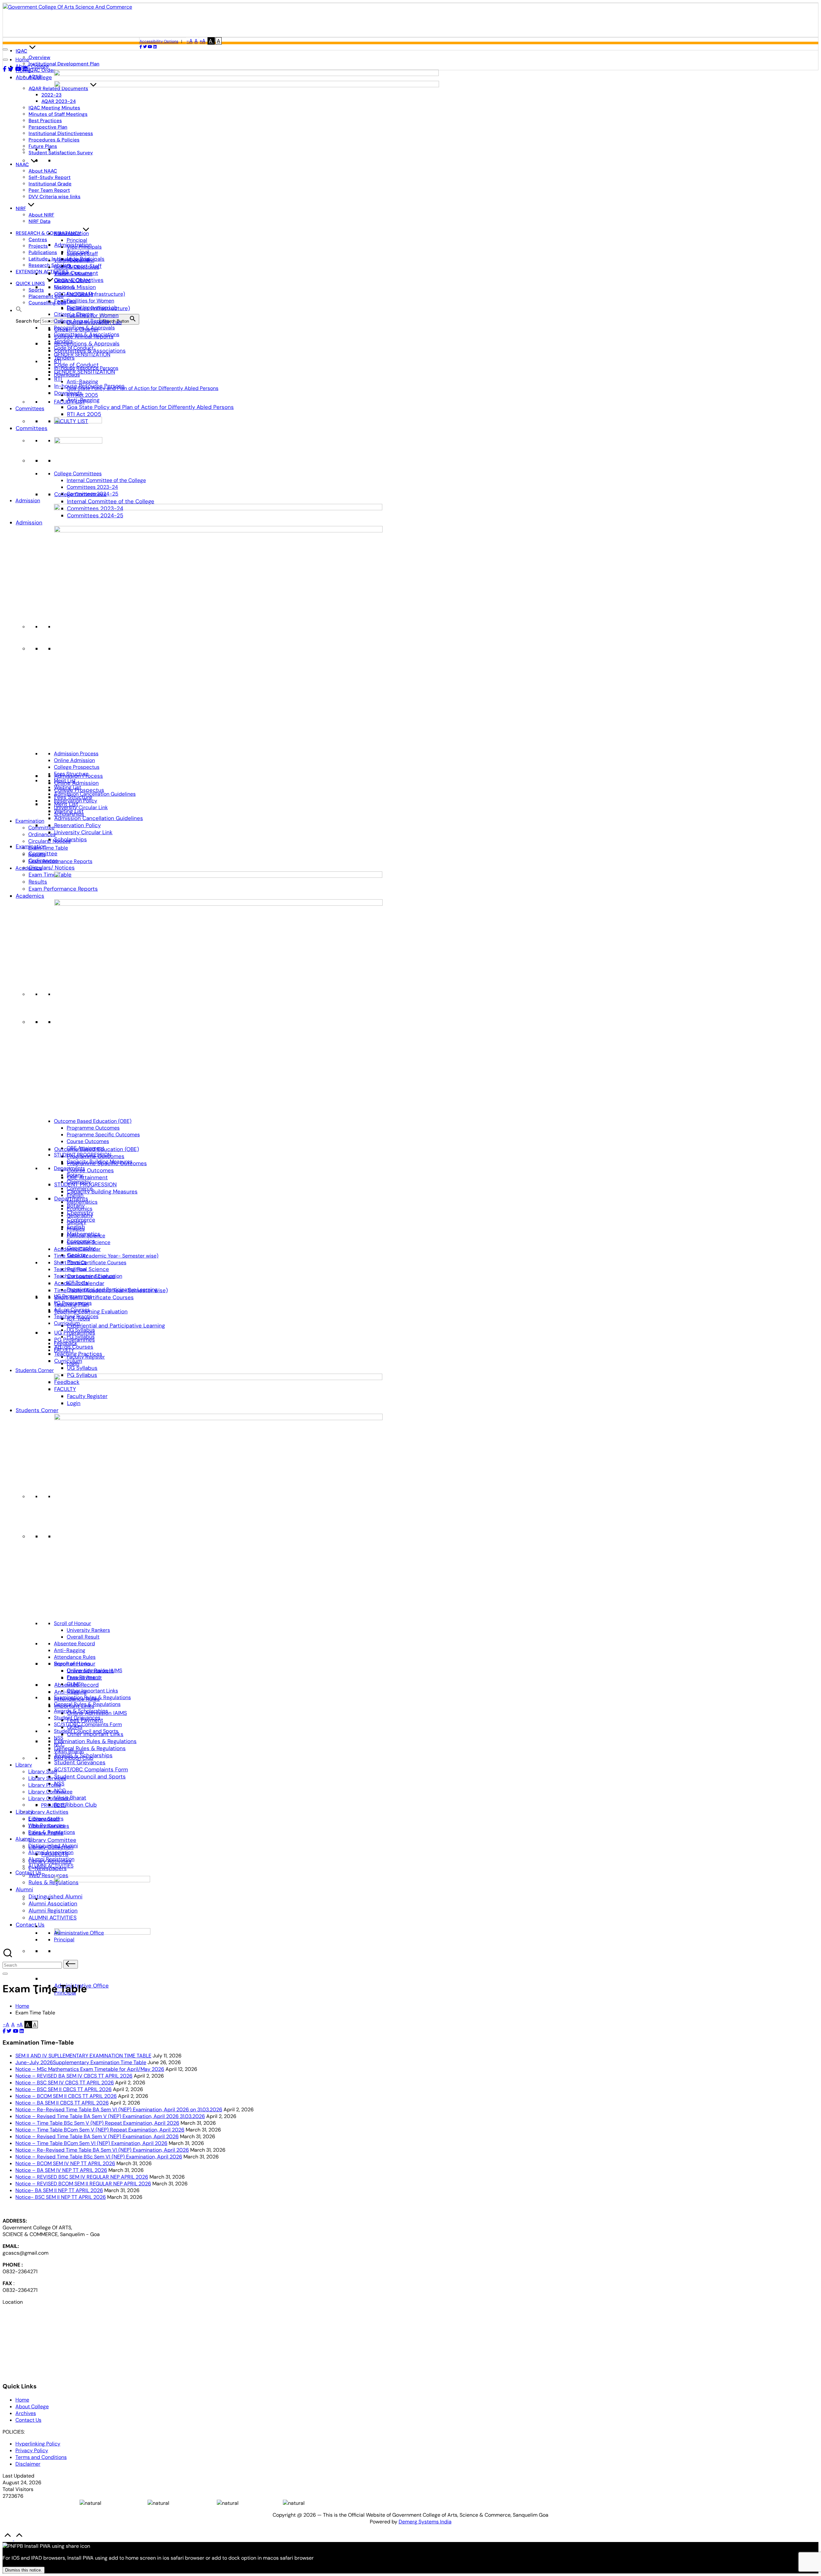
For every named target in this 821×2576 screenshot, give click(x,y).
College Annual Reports (81, 321)
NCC (59, 1745)
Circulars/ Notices (52, 868)
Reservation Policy (77, 825)
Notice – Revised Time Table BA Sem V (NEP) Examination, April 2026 (97, 2136)
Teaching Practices (76, 1316)
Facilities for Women (90, 301)
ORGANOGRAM (72, 280)
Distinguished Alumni (53, 1846)
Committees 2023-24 (92, 487)
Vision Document (74, 260)
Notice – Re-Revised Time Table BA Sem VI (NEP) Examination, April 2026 (102, 2150)
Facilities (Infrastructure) (96, 294)
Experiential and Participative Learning (116, 1326)
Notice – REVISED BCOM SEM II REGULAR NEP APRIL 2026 (83, 2184)
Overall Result (83, 1637)
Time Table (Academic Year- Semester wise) (106, 1256)
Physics (76, 1229)
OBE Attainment (87, 1177)
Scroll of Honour (72, 1623)
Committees (32, 428)
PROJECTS (53, 1805)
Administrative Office (79, 1933)
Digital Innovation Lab (92, 307)
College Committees (78, 474)
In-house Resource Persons (86, 368)
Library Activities (48, 1812)
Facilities (65, 301)
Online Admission (76, 783)
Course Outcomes (90, 1170)
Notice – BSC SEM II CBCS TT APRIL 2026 (63, 2089)
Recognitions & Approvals (87, 343)
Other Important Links (92, 1691)
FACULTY (64, 1350)
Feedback (66, 1343)
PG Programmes (73, 1303)
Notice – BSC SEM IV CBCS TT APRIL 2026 (65, 2083)
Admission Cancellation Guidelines (99, 818)
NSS (59, 1738)
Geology (76, 1222)
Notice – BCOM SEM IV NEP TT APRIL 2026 (65, 2163)
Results (38, 882)
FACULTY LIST (69, 402)
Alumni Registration (53, 1911)
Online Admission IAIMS (94, 1670)
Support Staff (82, 254)
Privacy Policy (32, 2450)
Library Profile (45, 1785)
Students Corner (37, 1410)
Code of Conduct (74, 348)
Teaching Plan (70, 1269)
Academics (30, 896)
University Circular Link (83, 832)
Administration (71, 233)
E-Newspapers (46, 1819)
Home (22, 59)
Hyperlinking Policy (38, 2444)
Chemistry (79, 1182)
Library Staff (43, 1771)
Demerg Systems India (425, 2522)
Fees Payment (83, 1677)
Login (73, 1364)
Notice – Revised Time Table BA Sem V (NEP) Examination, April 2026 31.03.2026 (110, 2116)
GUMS (74, 1684)
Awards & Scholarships (81, 1711)
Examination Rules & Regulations (95, 1741)
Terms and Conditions (41, 2457)
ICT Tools (77, 1283)
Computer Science (89, 1242)
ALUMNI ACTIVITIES (53, 1918)
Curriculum (67, 1323)
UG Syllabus (82, 1368)
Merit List (65, 780)
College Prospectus (77, 767)
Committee (41, 828)
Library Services (47, 1778)
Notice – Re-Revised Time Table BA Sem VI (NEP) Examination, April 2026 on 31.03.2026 (119, 2110)
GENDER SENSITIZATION (85, 372)
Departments (69, 1168)
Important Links (72, 1664)
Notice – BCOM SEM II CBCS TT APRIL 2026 (66, 2096)
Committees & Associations (87, 334)
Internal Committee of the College (111, 501)
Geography (80, 1215)
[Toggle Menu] (5, 60)
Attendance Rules (75, 1657)
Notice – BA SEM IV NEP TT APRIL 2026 (61, 2170)
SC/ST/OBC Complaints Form (91, 1769)
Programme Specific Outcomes (103, 1135)
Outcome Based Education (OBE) (93, 1121)
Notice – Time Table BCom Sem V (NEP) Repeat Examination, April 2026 (100, 2130)
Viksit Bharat (70, 1798)
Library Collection (49, 1798)
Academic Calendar (77, 1249)
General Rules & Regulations (90, 1748)
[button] (19, 311)
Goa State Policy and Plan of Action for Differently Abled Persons (150, 407)
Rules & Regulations (54, 1882)
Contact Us (30, 1925)
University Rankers (88, 1630)
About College (34, 77)
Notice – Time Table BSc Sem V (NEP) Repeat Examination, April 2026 (97, 2123)
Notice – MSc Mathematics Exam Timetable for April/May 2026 (90, 2069)
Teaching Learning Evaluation (91, 1311)
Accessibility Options (159, 41)
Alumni (24, 1889)
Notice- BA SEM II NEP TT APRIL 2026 (59, 2190)
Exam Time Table (50, 875)
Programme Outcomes (93, 1128)
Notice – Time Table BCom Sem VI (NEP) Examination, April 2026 (91, 2143)
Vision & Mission (75, 287)
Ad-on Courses (72, 1310)
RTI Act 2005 (84, 414)
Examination (30, 821)
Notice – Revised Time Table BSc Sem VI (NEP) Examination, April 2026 (99, 2157)
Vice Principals (84, 247)
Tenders (63, 341)
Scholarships (71, 839)
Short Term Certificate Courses (94, 1297)
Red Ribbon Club (76, 1805)
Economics (80, 1209)
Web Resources (48, 1875)
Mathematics (82, 1202)
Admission (29, 522)
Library (24, 1765)
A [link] (196, 41)
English (75, 1195)
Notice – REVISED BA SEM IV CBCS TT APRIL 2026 (74, 2076)
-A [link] (190, 41)
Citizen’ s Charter (74, 314)
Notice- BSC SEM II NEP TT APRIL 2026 (61, 2197)
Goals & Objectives (76, 267)
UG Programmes (73, 1296)
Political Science (88, 1269)
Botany (75, 1175)
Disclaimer (28, 2464)
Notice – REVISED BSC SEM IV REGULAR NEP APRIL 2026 (82, 2177)
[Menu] (5, 1974)
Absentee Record (74, 1644)
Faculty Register (86, 1357)
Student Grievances (80, 1762)
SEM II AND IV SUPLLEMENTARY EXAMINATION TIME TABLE (83, 2056)
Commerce (80, 1188)
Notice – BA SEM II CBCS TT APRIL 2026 (62, 2103)
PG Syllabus (81, 1337)
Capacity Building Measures (102, 1191)
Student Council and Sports (90, 1776)
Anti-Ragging (82, 381)
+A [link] (203, 41)
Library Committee (52, 1840)
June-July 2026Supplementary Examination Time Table (81, 2062)
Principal (77, 240)
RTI (58, 379)
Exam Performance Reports (60, 861)
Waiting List (68, 787)
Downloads (67, 375)
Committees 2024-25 (93, 494)
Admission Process (76, 754)
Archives (26, 2413)
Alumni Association (53, 1903)
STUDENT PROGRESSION (83, 1155)
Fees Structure (71, 774)
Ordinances (42, 834)
